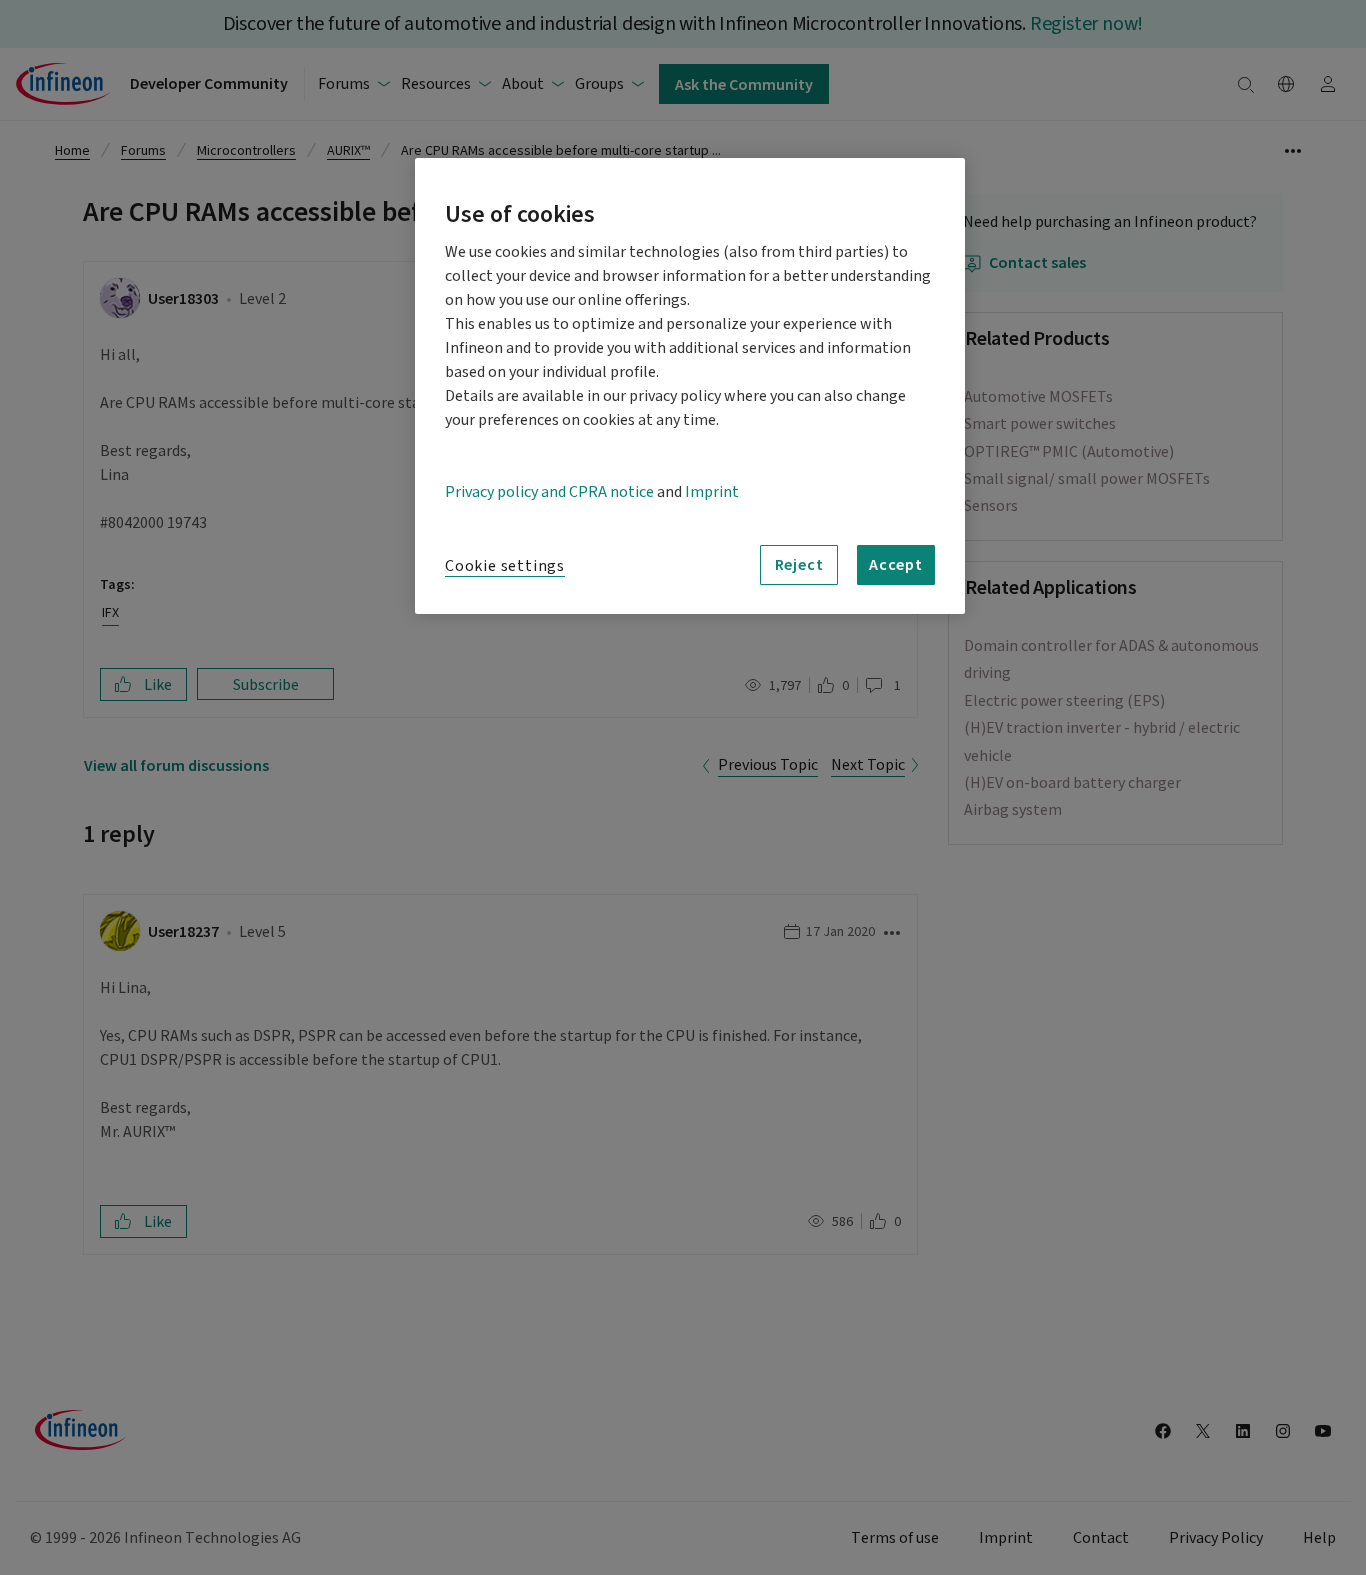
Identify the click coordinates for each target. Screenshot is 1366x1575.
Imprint (712, 492)
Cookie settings (505, 566)
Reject (799, 564)
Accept (896, 564)
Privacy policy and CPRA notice (549, 492)
